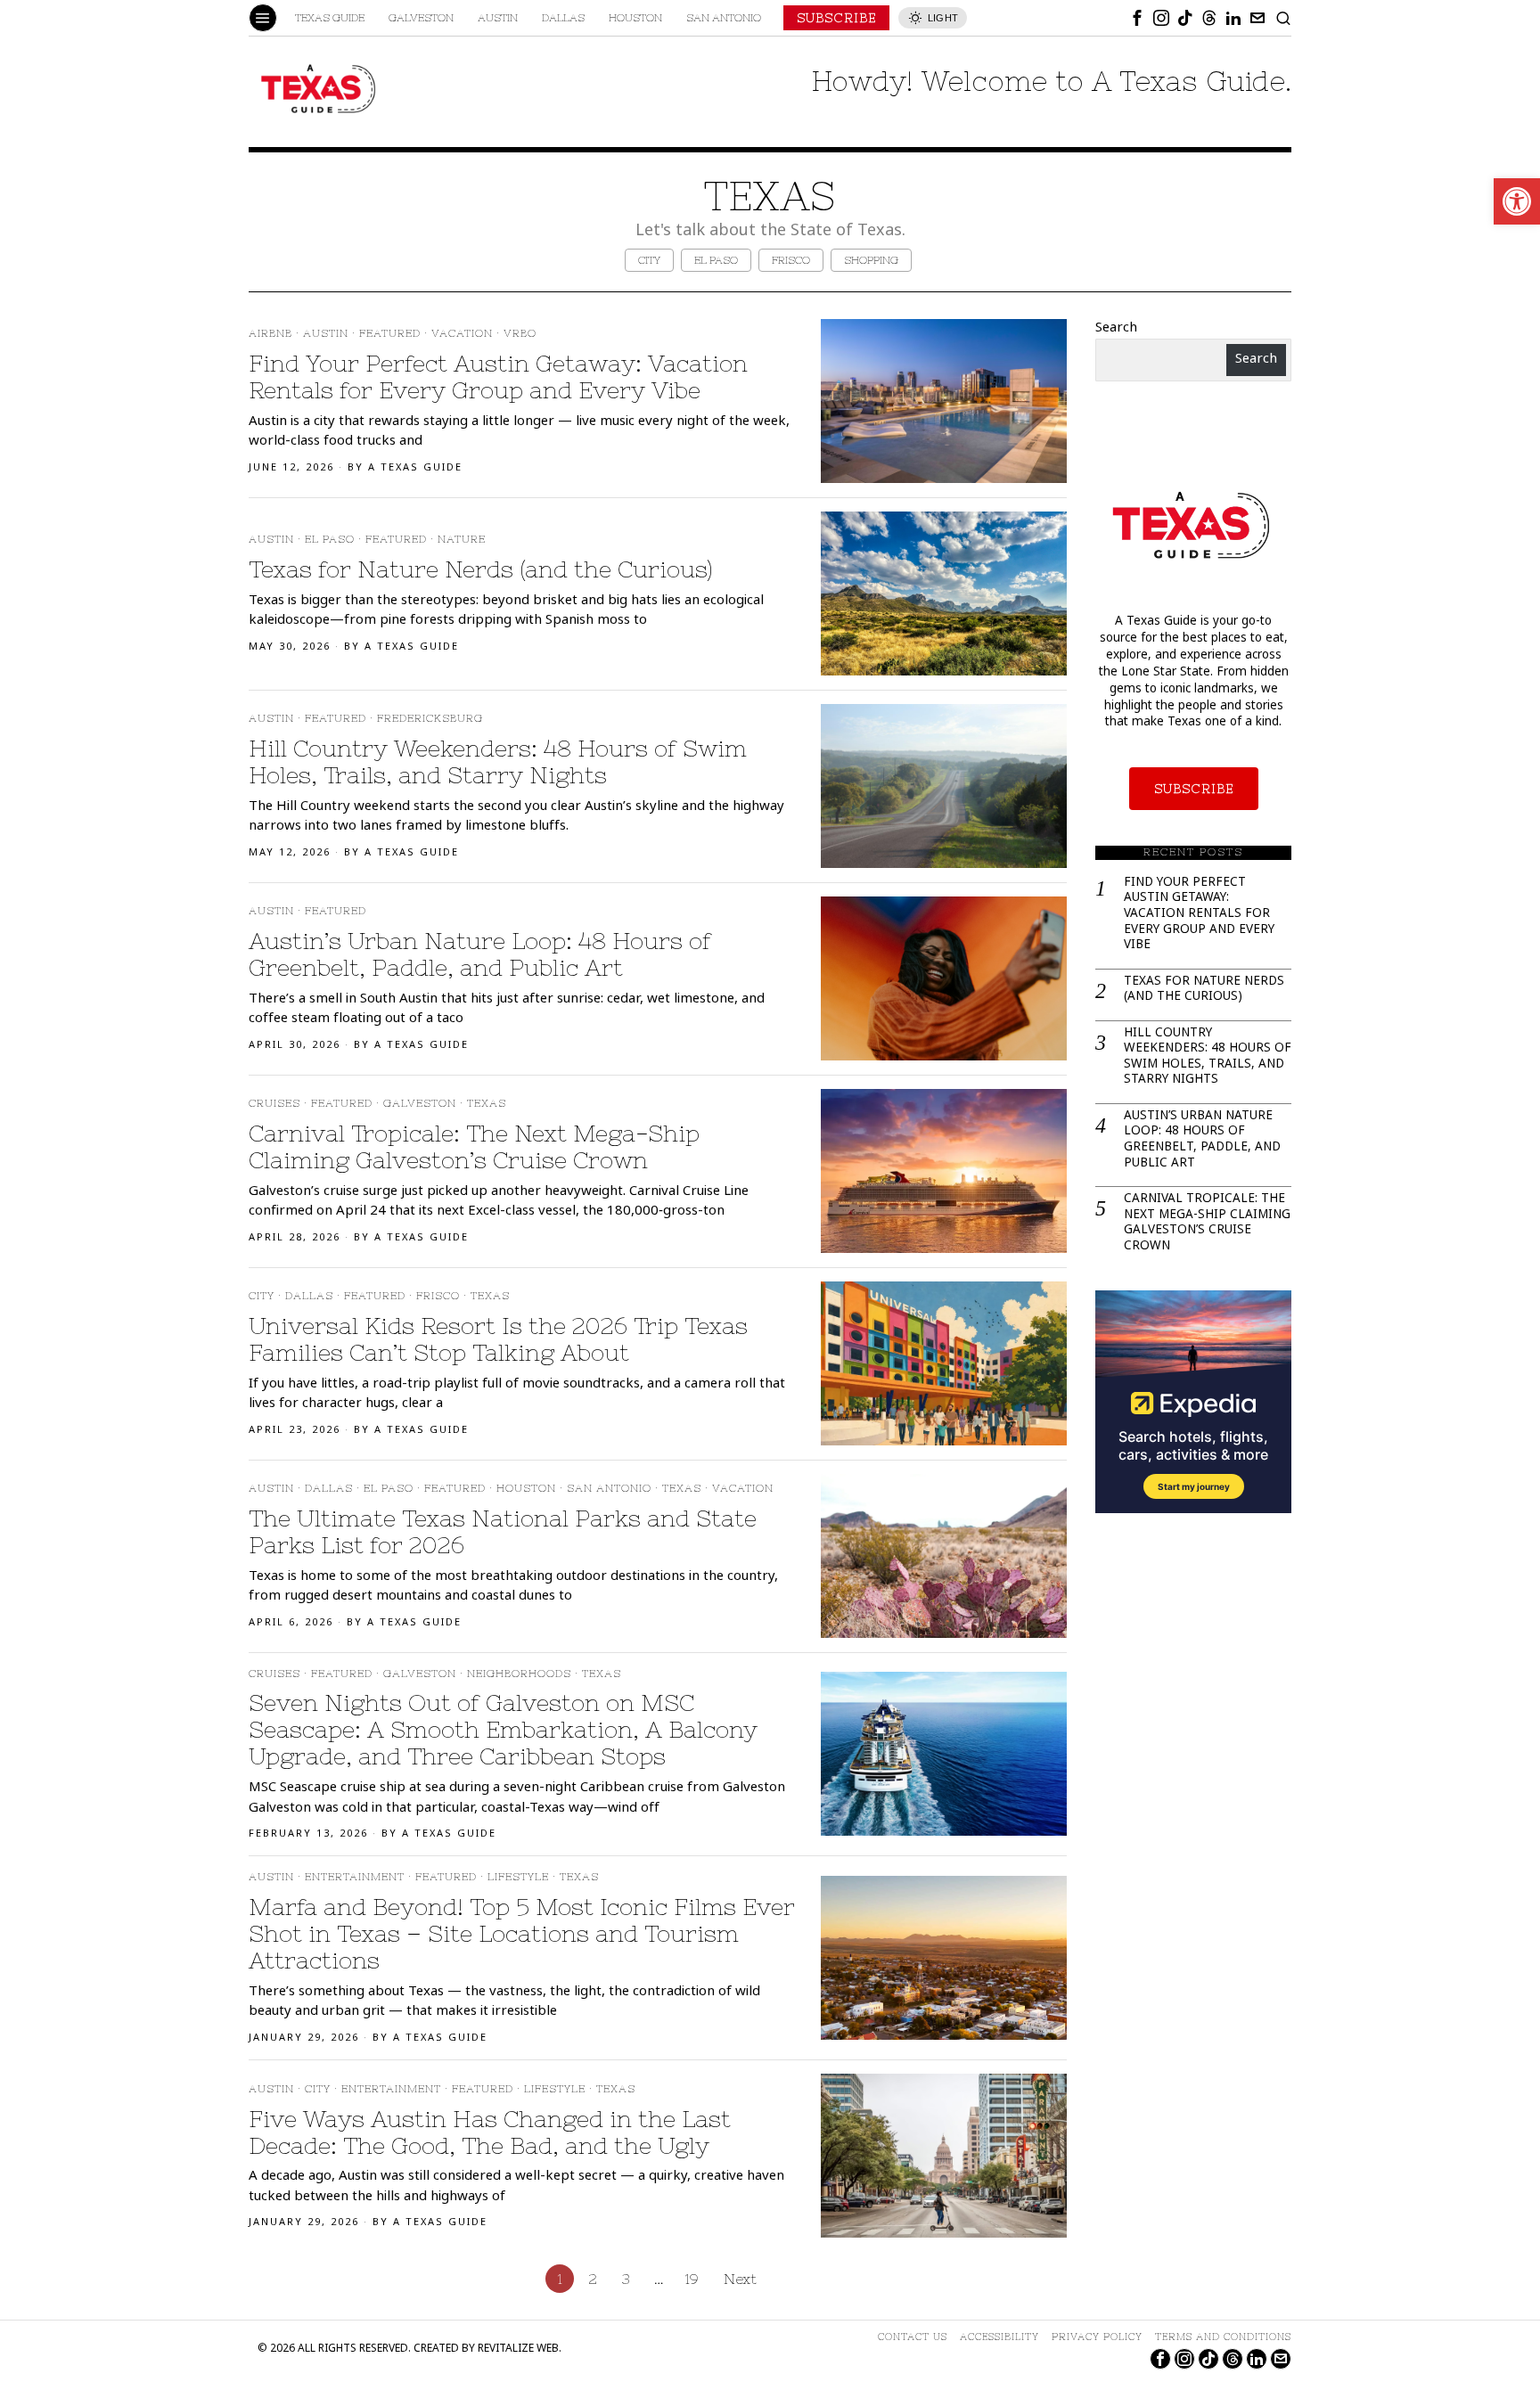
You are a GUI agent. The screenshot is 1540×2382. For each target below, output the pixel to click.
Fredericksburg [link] (430, 718)
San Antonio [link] (609, 1488)
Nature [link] (462, 539)
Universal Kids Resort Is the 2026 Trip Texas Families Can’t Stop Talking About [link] (498, 1339)
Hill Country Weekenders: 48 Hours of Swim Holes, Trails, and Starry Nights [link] (498, 761)
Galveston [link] (420, 1103)
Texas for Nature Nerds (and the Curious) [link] (481, 569)
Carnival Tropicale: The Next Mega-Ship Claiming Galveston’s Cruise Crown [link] (474, 1146)
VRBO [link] (520, 333)
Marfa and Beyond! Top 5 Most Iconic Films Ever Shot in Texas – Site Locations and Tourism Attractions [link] (522, 1933)
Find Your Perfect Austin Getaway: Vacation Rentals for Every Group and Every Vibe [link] (498, 377)
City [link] (649, 260)
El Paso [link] (716, 260)
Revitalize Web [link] (518, 2349)
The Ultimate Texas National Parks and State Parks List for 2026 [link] (503, 1531)
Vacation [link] (462, 333)
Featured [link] (390, 333)
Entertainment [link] (355, 1877)
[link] (1517, 201)
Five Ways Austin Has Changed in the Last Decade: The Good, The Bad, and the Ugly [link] (490, 2132)
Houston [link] (526, 1488)
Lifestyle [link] (518, 1877)
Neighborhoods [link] (519, 1674)
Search (1116, 329)
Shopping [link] (871, 260)
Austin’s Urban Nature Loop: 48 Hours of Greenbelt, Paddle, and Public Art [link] (480, 954)
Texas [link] (487, 1103)
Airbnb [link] (270, 333)
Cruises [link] (274, 1103)
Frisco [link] (791, 260)
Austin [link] (326, 333)
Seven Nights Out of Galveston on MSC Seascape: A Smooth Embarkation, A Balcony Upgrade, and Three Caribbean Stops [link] (503, 1729)
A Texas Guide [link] (415, 468)
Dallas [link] (309, 1296)
